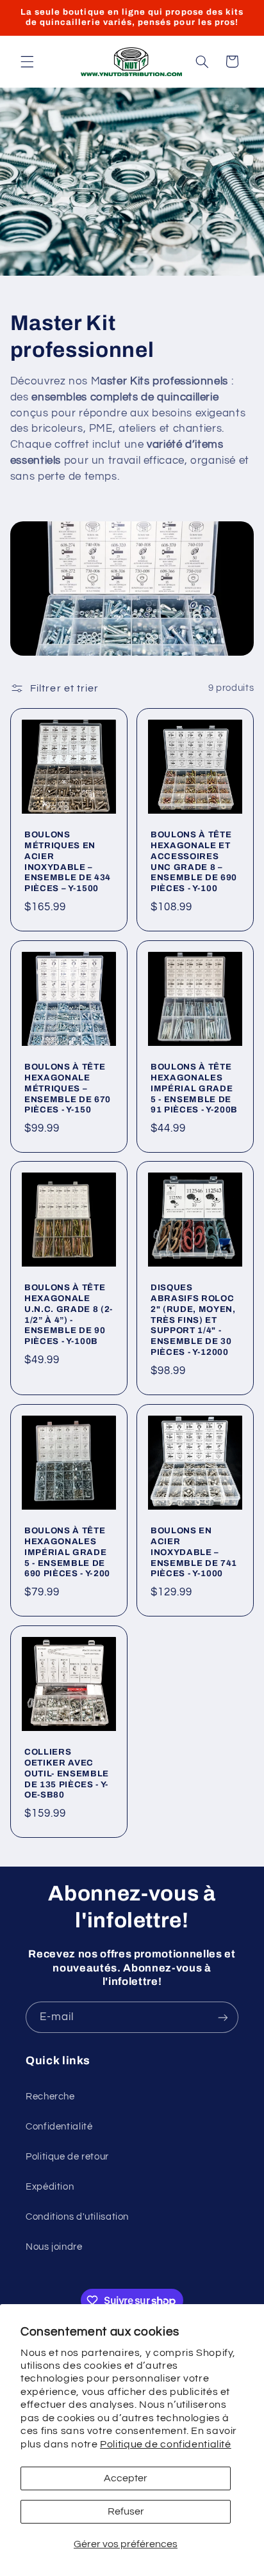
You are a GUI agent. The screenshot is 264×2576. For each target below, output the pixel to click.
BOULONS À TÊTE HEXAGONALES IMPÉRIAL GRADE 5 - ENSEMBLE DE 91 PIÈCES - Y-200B (194, 1088)
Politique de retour (67, 2157)
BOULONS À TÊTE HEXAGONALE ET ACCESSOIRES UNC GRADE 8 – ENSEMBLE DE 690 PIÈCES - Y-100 (194, 862)
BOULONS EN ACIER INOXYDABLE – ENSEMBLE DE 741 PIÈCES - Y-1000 (194, 1552)
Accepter (126, 2478)
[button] (27, 61)
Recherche (50, 2097)
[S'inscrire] (223, 2017)
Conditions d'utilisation (77, 2217)
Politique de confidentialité (166, 2444)
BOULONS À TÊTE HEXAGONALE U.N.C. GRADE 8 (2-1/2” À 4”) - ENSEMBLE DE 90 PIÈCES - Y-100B (69, 1315)
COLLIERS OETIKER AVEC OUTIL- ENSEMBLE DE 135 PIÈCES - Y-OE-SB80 (67, 1773)
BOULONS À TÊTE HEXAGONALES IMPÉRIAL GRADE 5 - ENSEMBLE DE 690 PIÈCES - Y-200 (67, 1552)
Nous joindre (54, 2247)
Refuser (126, 2511)
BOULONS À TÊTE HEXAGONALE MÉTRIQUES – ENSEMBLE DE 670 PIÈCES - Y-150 (68, 1088)
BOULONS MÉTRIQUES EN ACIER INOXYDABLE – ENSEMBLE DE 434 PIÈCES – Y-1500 (68, 862)
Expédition (50, 2187)
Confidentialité (59, 2127)
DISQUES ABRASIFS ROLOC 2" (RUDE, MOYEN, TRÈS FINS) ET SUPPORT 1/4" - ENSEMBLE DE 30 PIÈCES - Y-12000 (193, 1320)
